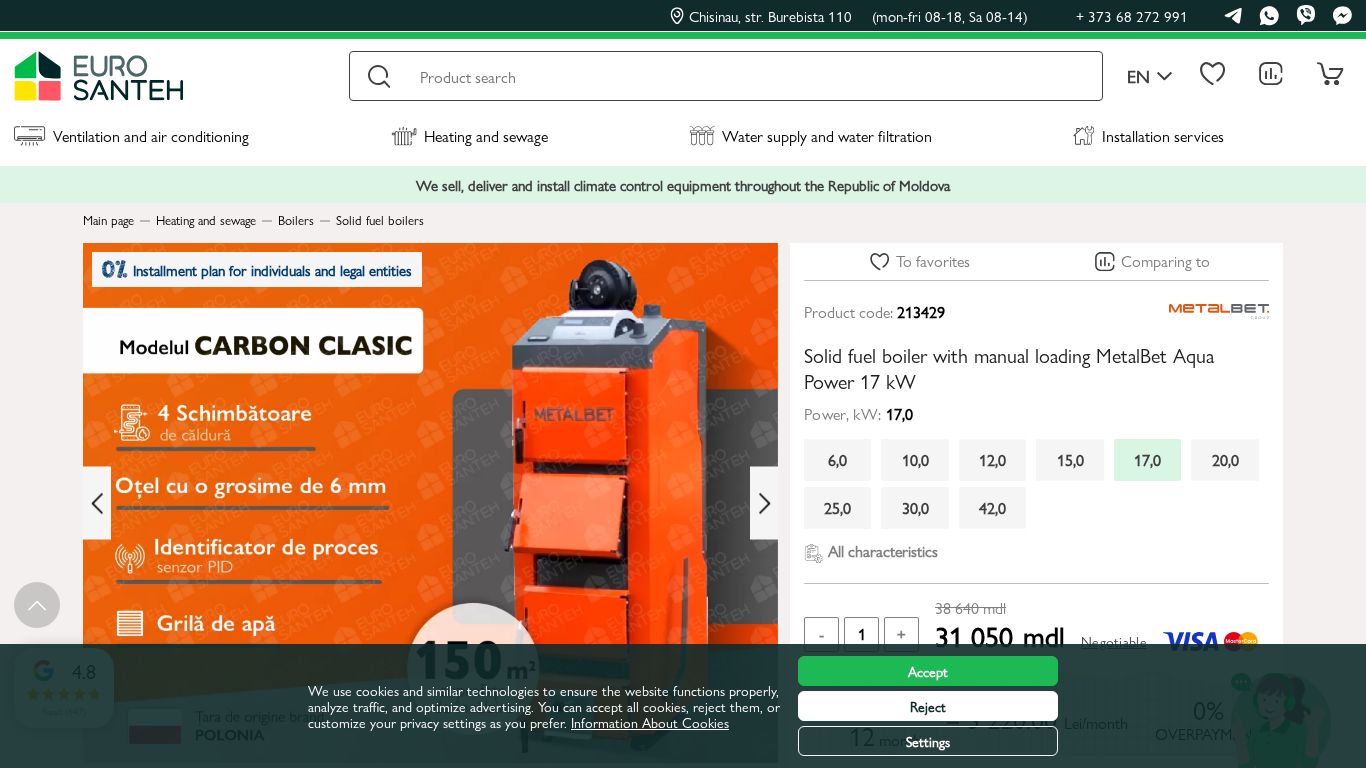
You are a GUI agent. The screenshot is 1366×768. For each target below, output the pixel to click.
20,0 (1225, 459)
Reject (928, 706)
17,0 (1147, 459)
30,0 (915, 507)
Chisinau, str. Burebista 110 (858, 16)
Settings (928, 741)
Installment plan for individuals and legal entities (272, 269)
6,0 (837, 459)
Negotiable (1114, 641)
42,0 (992, 507)
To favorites (933, 260)
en (1138, 76)
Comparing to (1165, 260)
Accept (928, 671)
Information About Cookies (650, 722)
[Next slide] (764, 503)
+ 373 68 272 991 (1132, 15)
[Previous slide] (97, 503)
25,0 (837, 507)
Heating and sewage (486, 135)
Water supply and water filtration (827, 135)
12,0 (992, 459)
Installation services (1163, 135)
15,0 (1070, 459)
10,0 (915, 459)
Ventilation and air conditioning (151, 135)
